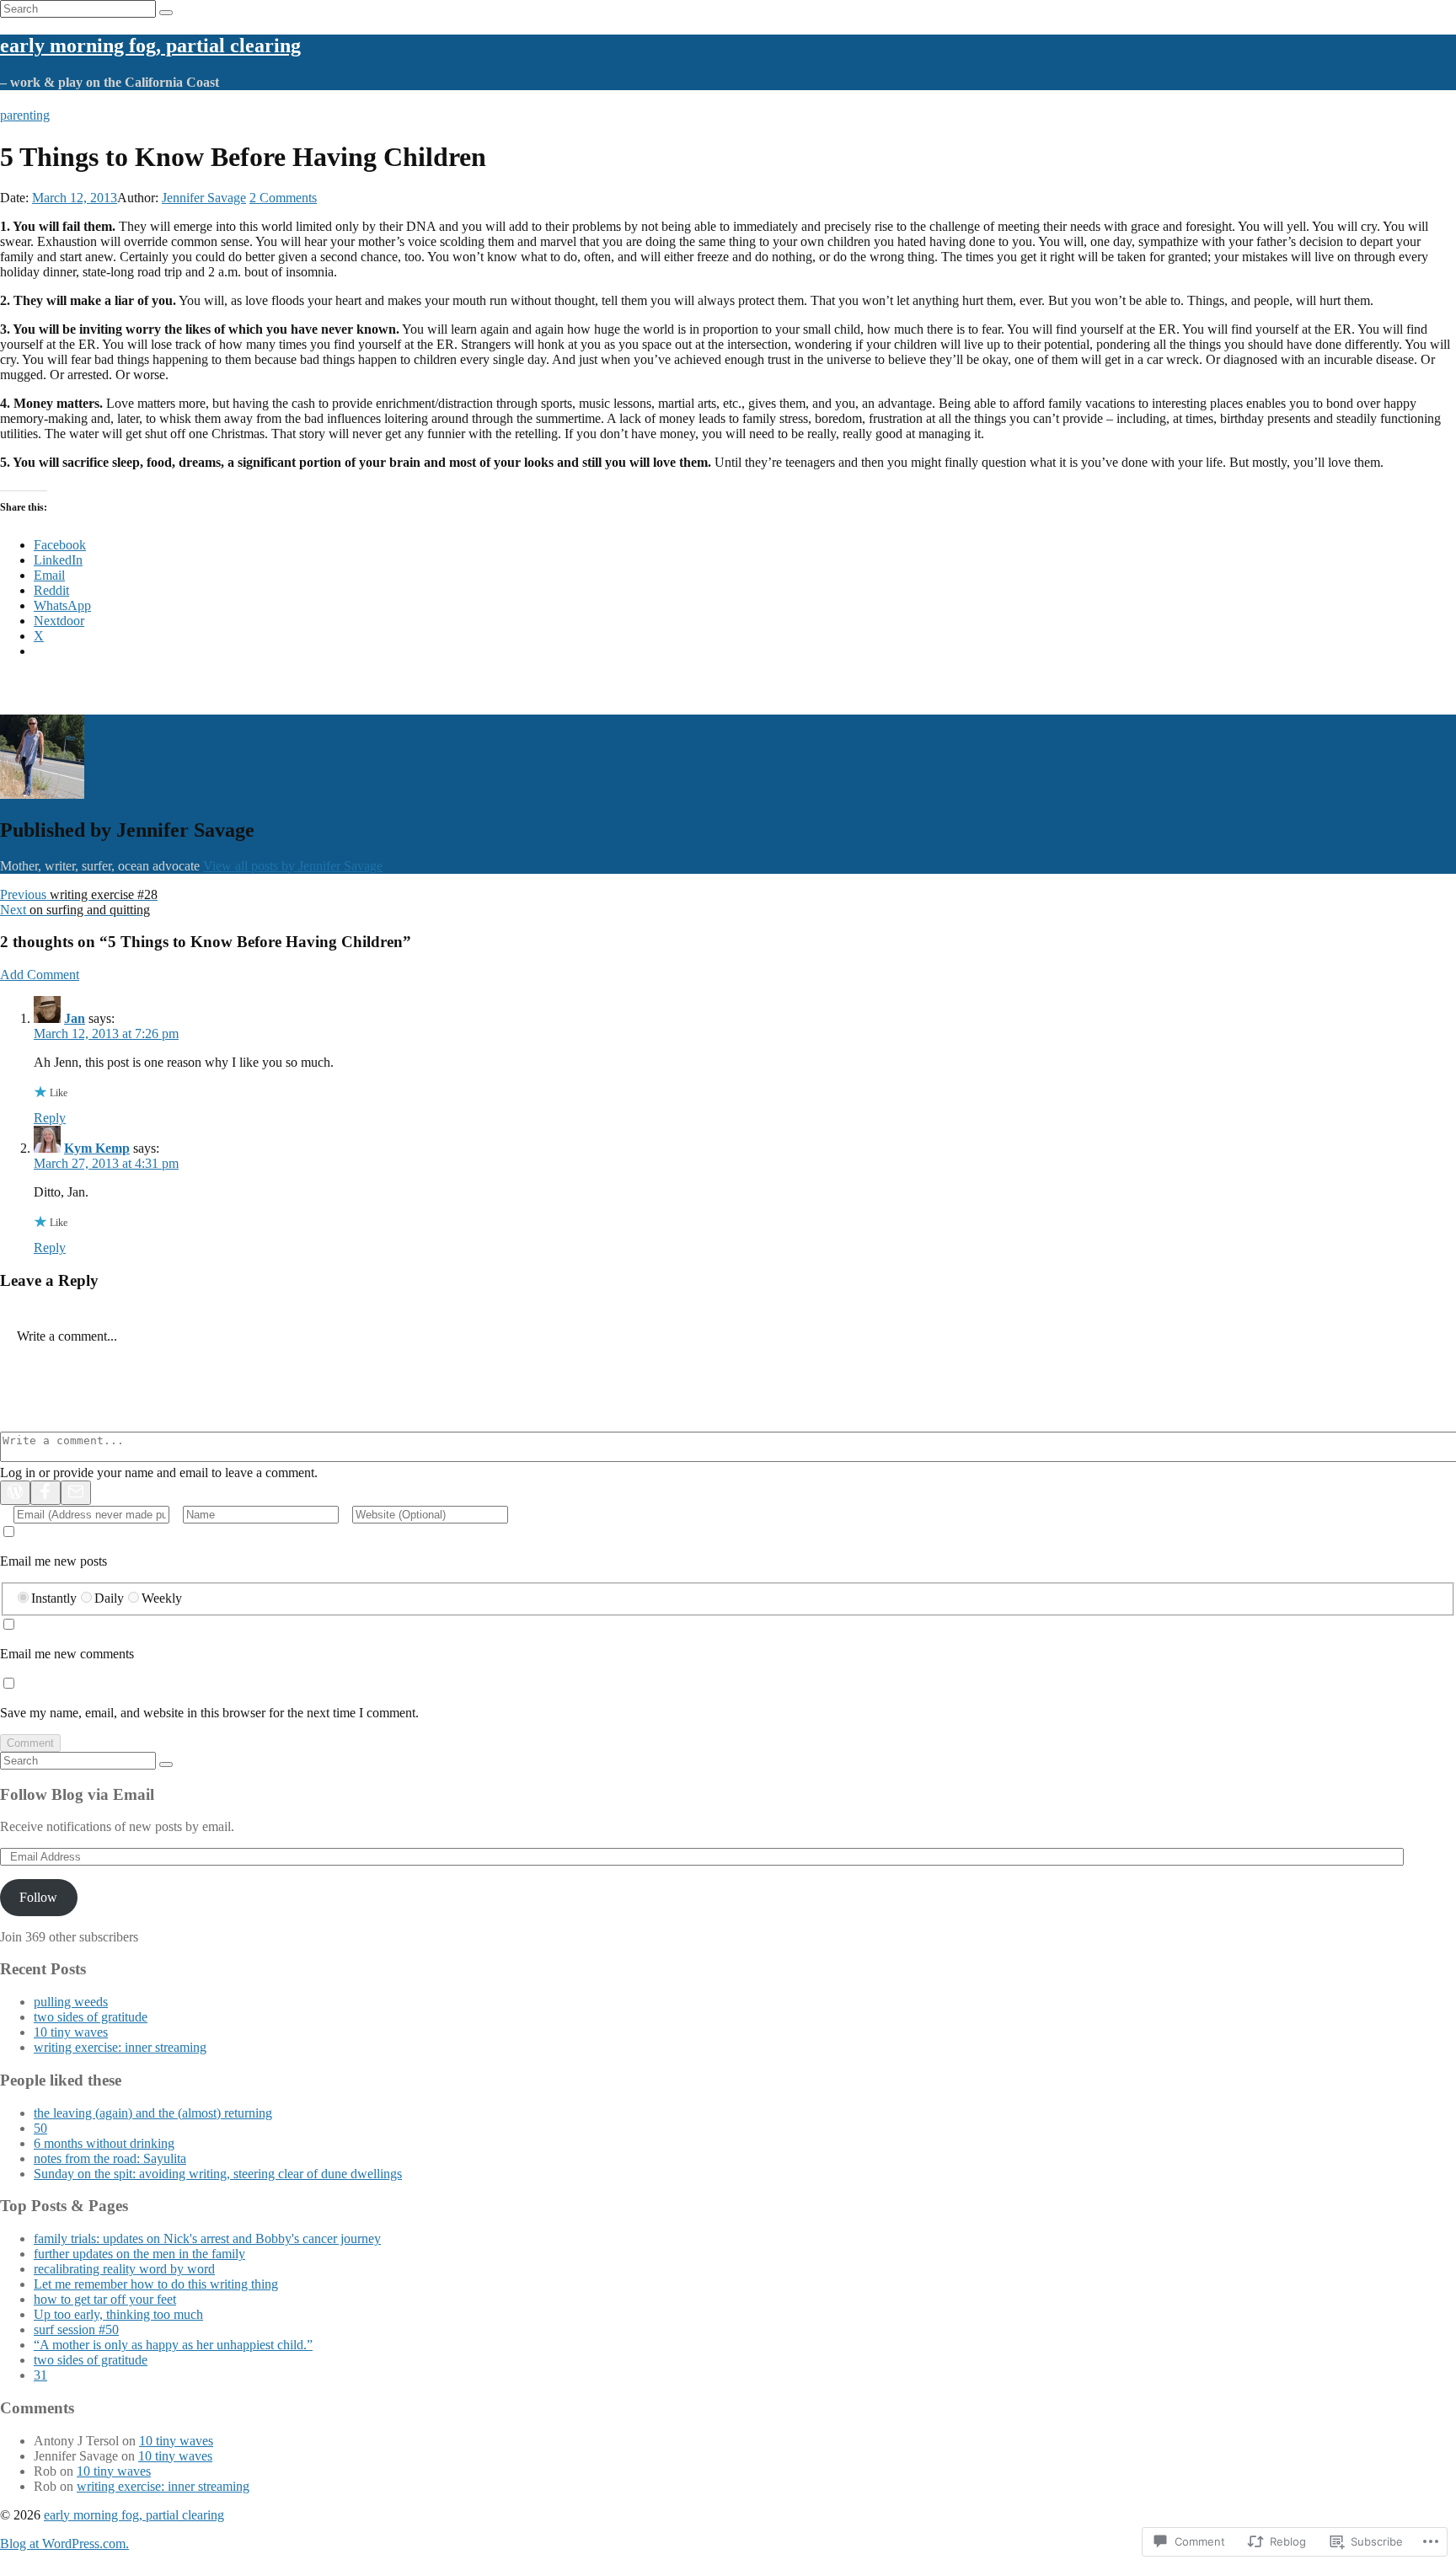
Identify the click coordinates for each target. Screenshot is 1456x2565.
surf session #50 (76, 2329)
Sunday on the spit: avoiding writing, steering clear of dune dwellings (218, 2174)
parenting (25, 115)
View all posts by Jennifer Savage (293, 866)
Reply (50, 1118)
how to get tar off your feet (105, 2299)
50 (40, 2128)
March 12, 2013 (75, 198)
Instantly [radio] (54, 1598)
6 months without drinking (104, 2143)
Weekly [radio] (162, 1598)
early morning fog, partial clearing (150, 46)
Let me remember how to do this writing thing (156, 2284)
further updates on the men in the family (139, 2254)
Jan (75, 1018)
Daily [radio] (109, 1598)
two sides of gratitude (91, 2017)
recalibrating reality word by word (124, 2269)
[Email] (76, 1493)
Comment (30, 1743)
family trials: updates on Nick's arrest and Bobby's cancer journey (207, 2238)
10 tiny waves (71, 2032)
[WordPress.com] (15, 1493)
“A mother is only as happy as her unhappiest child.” (173, 2345)
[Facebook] (45, 1493)
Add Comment (40, 975)
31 (40, 2375)
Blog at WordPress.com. (64, 2544)
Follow (38, 1897)
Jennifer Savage (204, 198)
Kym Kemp (97, 1148)
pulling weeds (71, 2002)
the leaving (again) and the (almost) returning (153, 2113)
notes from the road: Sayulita (110, 2158)
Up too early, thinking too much (118, 2314)
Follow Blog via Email (77, 1794)
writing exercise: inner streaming (120, 2047)
